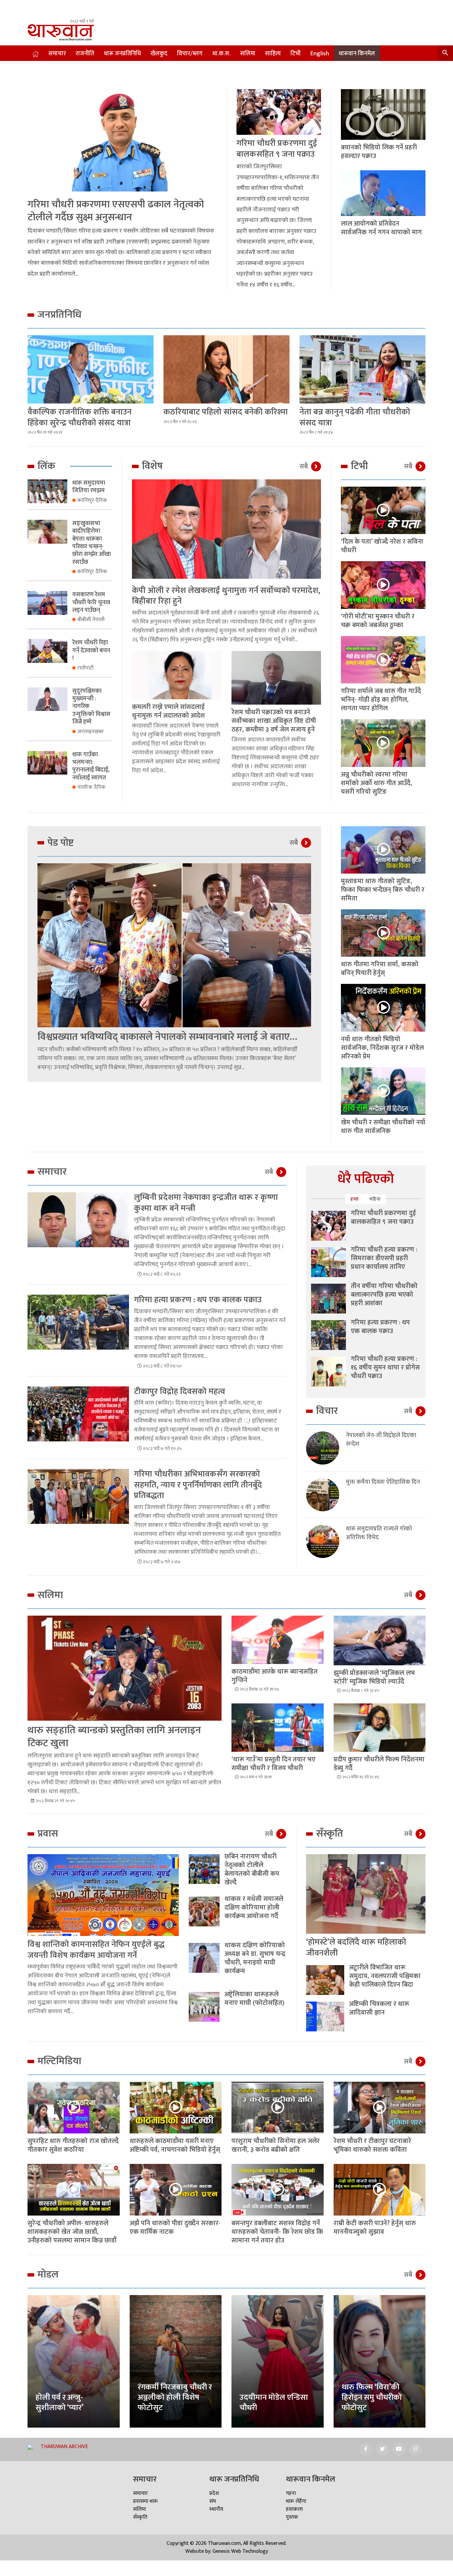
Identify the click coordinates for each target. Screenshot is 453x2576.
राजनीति (85, 54)
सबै (304, 466)
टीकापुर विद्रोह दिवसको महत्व (180, 1392)
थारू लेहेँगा (296, 2501)
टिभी (296, 54)
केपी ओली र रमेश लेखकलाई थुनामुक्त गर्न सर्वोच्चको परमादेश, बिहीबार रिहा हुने (226, 596)
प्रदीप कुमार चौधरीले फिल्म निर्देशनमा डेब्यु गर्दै (379, 1764)
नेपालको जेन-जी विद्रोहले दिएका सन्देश (381, 1440)
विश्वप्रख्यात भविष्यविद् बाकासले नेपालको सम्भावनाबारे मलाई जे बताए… (167, 1037)
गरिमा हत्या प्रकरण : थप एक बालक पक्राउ (198, 1300)
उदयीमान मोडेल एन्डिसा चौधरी (274, 2403)
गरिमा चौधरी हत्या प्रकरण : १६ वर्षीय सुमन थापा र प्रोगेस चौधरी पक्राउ (385, 1368)
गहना (291, 2493)
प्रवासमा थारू (145, 2501)
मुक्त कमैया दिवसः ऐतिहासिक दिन (383, 1482)
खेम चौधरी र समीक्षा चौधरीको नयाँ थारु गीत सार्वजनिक (383, 1127)
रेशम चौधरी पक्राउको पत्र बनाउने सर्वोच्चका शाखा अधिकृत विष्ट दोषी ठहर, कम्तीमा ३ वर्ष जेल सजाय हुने (274, 721)
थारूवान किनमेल (357, 54)
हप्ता (355, 1199)
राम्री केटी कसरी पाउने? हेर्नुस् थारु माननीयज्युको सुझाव (375, 2227)
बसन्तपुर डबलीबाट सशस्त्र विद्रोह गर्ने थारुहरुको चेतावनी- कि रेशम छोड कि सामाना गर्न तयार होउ (277, 2232)
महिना (375, 1199)
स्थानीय (216, 2509)
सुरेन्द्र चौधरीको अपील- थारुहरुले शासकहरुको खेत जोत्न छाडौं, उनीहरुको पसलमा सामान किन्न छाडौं (72, 2232)
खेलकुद (159, 54)
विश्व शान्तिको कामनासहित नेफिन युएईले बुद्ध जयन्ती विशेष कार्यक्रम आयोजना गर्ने (96, 1950)
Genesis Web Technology (240, 2551)
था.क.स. (221, 54)
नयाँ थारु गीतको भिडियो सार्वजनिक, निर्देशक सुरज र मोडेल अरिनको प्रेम (382, 1048)
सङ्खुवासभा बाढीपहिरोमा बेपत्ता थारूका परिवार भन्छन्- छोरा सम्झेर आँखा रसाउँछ (92, 543)
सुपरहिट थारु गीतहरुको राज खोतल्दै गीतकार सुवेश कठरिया (73, 2145)
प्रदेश (214, 2493)
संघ (213, 2501)
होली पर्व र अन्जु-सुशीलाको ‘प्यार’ (60, 2403)
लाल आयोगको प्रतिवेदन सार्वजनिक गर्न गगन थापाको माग (381, 228)
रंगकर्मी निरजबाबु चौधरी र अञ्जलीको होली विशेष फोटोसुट (175, 2397)
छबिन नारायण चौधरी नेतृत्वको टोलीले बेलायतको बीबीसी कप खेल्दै (252, 1869)
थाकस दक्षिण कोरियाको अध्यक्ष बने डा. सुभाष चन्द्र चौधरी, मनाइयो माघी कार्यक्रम (255, 1958)
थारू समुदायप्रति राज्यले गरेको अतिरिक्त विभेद (379, 1533)
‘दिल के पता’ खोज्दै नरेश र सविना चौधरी (382, 546)
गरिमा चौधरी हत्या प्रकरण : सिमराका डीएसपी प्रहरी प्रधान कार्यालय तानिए (384, 1258)
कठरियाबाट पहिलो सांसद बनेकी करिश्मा (226, 412)
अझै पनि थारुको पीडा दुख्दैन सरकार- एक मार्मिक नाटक (175, 2227)
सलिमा (248, 54)
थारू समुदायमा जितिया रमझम (89, 487)
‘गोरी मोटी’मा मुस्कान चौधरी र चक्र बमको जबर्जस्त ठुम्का (378, 621)
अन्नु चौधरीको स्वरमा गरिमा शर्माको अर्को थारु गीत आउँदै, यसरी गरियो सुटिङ (377, 783)
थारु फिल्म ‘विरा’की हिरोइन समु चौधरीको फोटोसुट (372, 2397)
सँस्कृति (140, 2517)
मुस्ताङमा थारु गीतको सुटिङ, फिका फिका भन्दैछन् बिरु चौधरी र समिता (383, 890)
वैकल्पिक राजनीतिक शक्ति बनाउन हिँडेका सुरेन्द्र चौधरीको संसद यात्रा (80, 417)
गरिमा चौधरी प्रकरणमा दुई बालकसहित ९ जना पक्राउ (277, 149)
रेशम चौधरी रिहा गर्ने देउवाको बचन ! (91, 650)
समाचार (57, 54)
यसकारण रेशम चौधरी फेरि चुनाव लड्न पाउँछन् (91, 602)
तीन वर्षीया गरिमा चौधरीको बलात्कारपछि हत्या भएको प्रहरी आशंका (384, 1295)
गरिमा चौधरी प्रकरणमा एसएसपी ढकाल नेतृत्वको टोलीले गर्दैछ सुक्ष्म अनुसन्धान (116, 211)
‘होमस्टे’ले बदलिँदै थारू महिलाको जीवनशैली (356, 1948)
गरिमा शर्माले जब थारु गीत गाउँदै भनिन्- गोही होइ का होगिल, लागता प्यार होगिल (381, 700)
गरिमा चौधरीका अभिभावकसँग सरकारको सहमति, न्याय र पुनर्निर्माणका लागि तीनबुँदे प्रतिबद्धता (198, 1485)
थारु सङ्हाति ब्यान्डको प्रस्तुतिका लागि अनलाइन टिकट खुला (114, 1737)
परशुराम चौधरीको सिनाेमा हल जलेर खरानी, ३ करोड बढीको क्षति (276, 2145)
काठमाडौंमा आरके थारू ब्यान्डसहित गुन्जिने (275, 1676)
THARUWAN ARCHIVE (64, 2447)
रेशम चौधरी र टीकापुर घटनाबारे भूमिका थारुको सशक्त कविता (372, 2145)
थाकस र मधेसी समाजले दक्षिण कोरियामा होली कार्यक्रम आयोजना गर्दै (254, 1907)
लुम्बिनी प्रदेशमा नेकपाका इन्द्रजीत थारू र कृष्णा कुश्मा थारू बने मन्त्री (206, 1203)
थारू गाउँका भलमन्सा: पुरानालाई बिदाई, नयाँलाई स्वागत (91, 766)
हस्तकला (294, 2509)
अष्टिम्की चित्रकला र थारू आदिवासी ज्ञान (379, 2008)
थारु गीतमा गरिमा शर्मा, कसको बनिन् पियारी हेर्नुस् (380, 969)
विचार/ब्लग (190, 54)
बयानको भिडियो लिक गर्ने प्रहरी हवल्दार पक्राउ (379, 152)
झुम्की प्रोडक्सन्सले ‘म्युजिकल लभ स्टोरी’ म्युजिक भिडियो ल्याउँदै (374, 1677)
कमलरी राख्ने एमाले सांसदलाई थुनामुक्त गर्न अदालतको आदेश (168, 711)
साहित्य (273, 54)
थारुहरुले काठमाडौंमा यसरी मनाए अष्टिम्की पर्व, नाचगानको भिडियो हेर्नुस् (175, 2145)
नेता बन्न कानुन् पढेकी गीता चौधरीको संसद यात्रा (355, 417)
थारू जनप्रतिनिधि (122, 54)
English (320, 54)
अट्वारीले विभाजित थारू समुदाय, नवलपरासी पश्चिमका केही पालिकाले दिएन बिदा (385, 1976)
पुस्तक (292, 2517)
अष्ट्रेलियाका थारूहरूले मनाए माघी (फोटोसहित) (254, 1999)
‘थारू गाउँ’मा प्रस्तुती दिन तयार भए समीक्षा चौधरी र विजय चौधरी (273, 1764)
